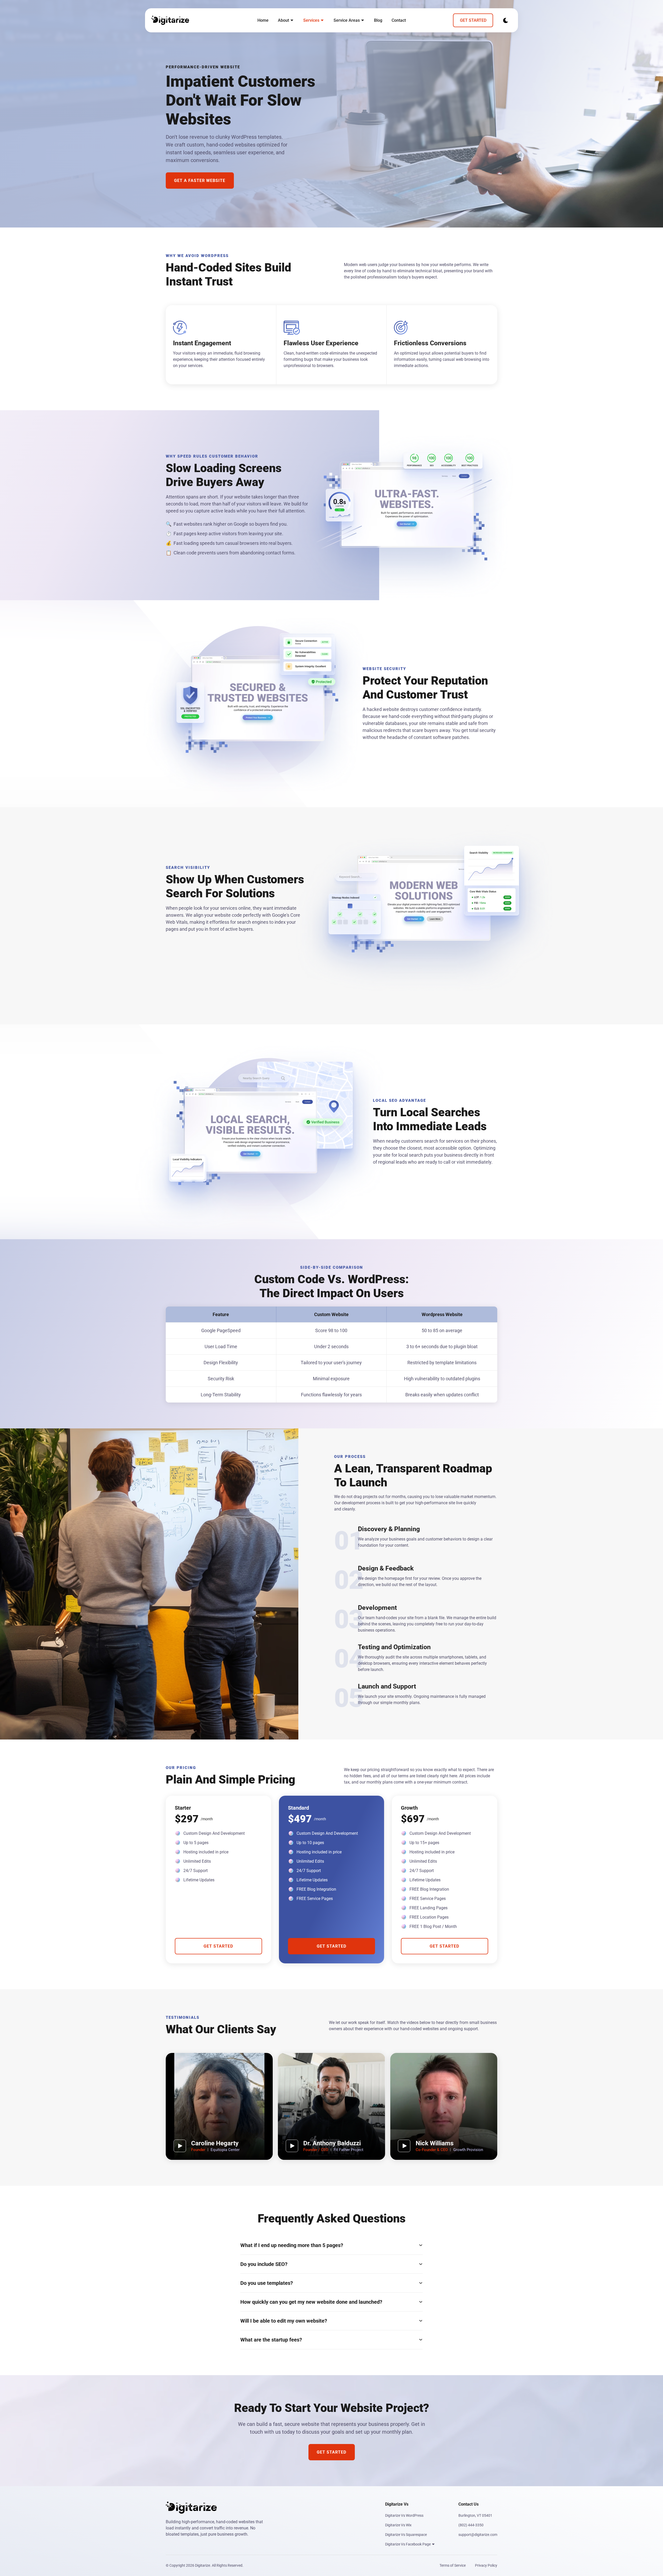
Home (263, 20)
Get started (473, 20)
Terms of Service (453, 2565)
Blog (378, 20)
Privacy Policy (486, 2565)
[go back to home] (170, 20)
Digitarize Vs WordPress (404, 2515)
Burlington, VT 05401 (475, 2515)
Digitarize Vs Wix (398, 2525)
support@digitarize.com (478, 2535)
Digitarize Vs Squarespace (406, 2535)
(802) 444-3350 (471, 2525)
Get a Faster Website (200, 181)
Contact (399, 20)
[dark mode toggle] (506, 20)
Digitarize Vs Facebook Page (408, 2544)
